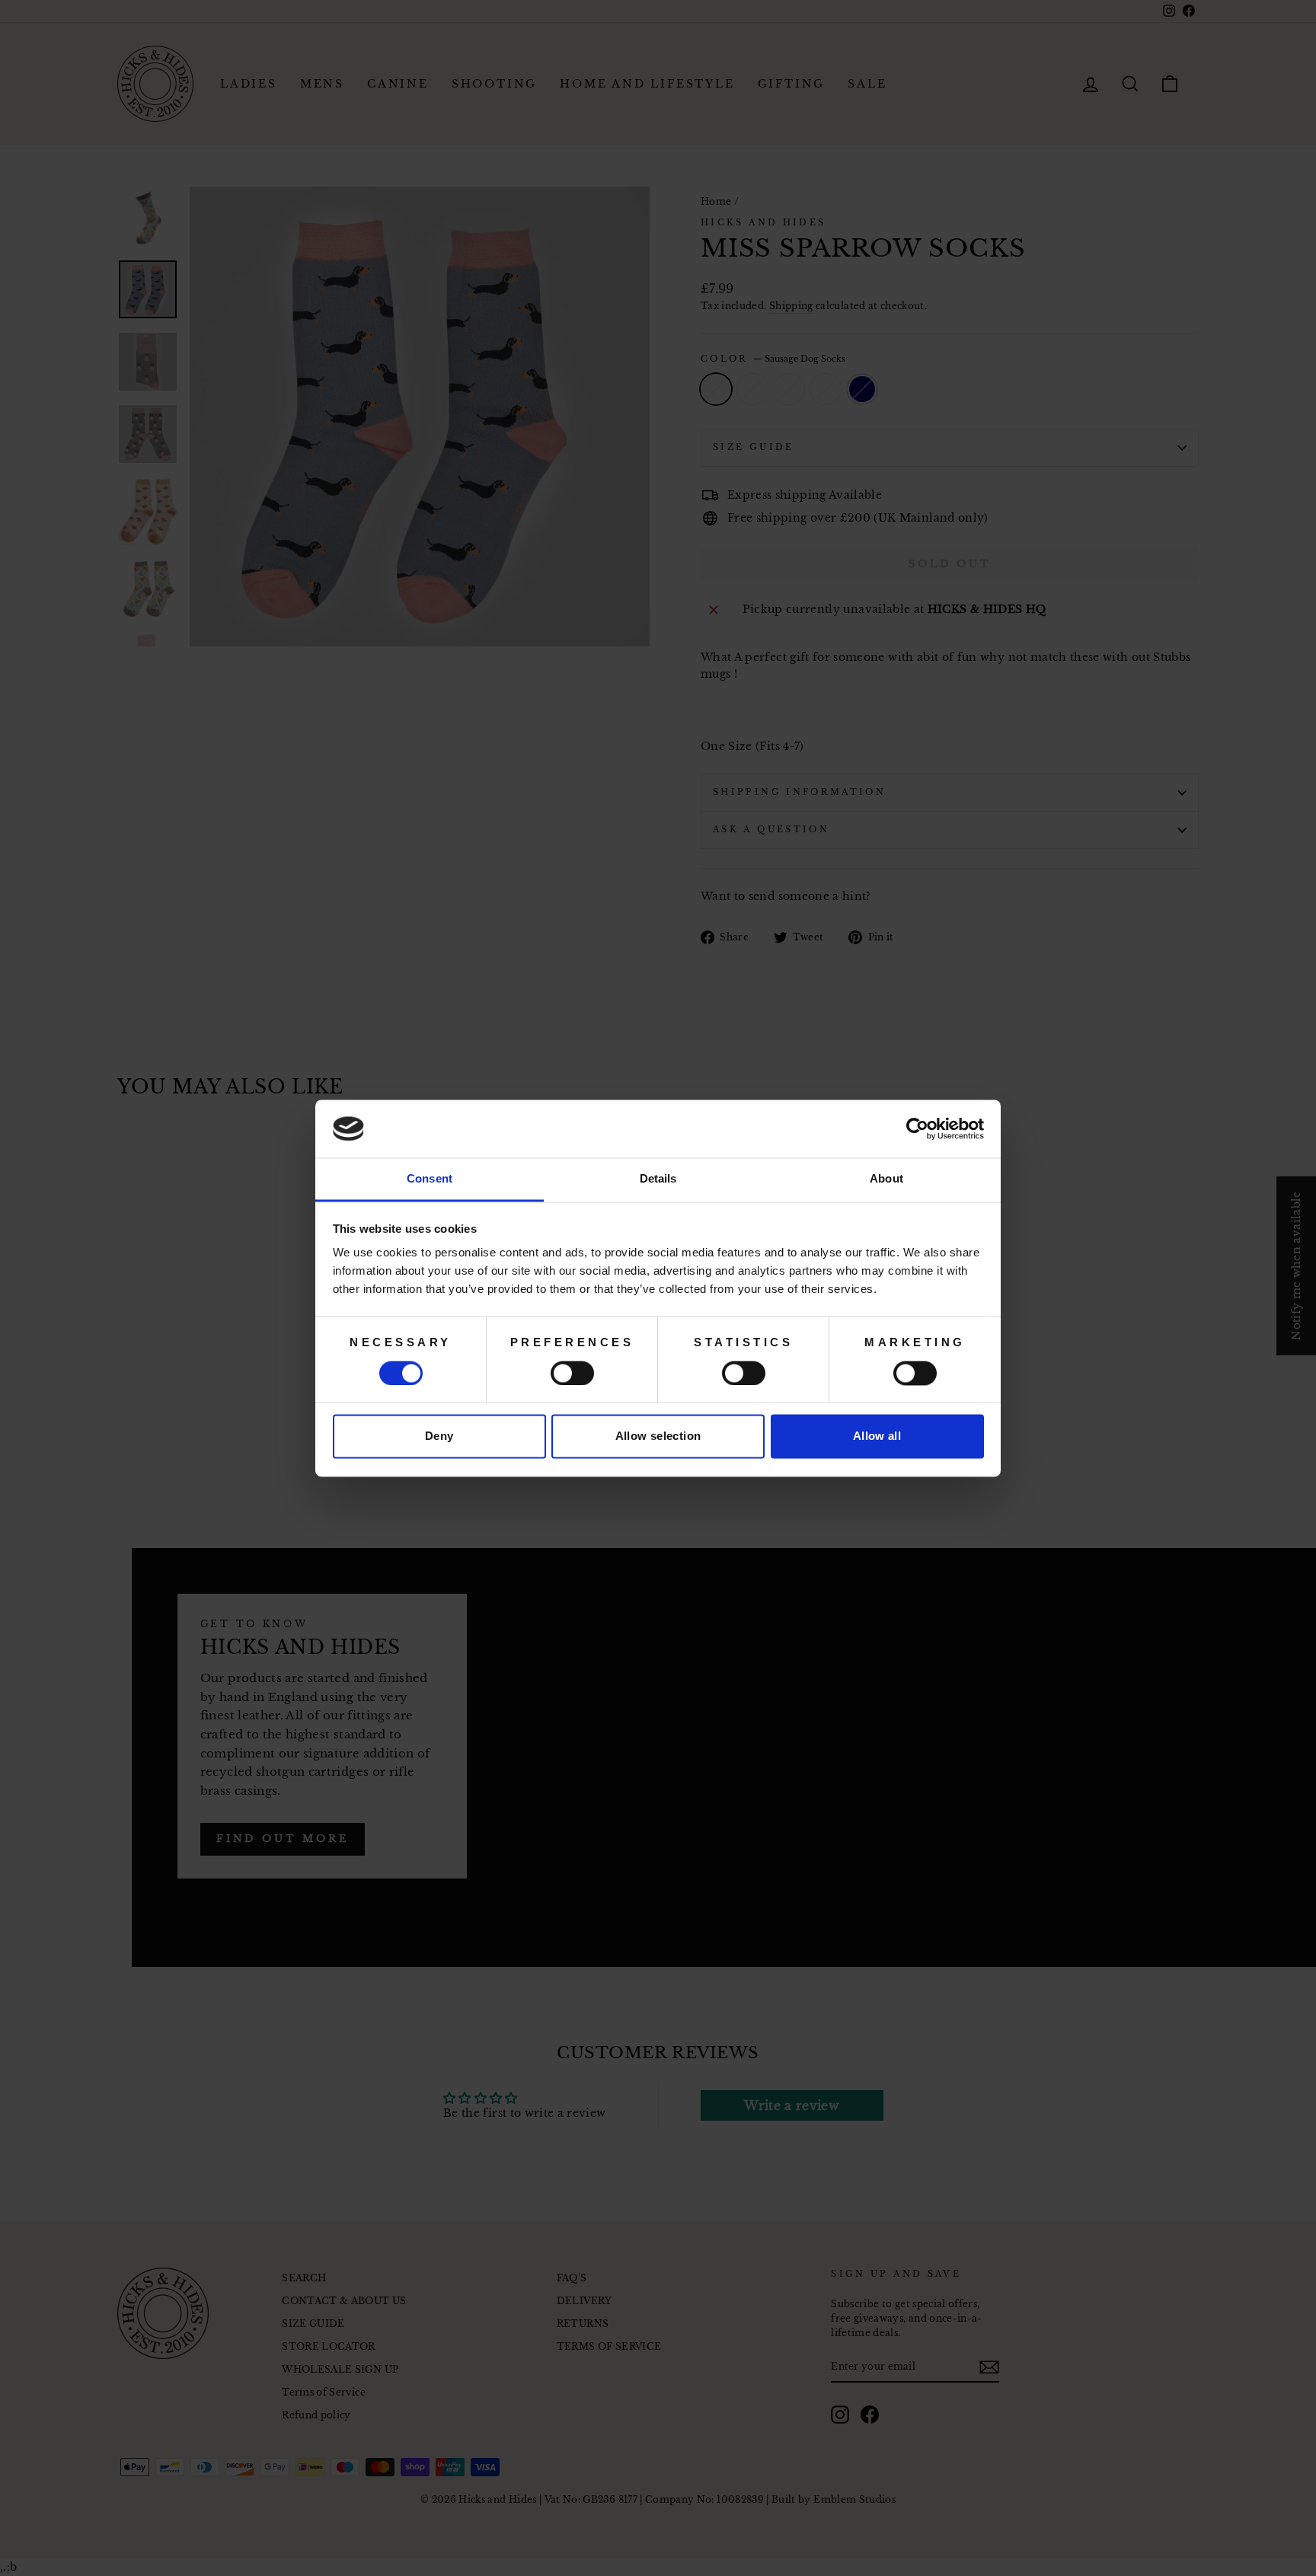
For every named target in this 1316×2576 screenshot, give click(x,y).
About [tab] (886, 1179)
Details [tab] (658, 1179)
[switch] (572, 1373)
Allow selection (658, 1436)
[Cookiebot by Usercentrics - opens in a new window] (917, 1128)
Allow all (877, 1436)
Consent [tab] (430, 1179)
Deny (439, 1436)
